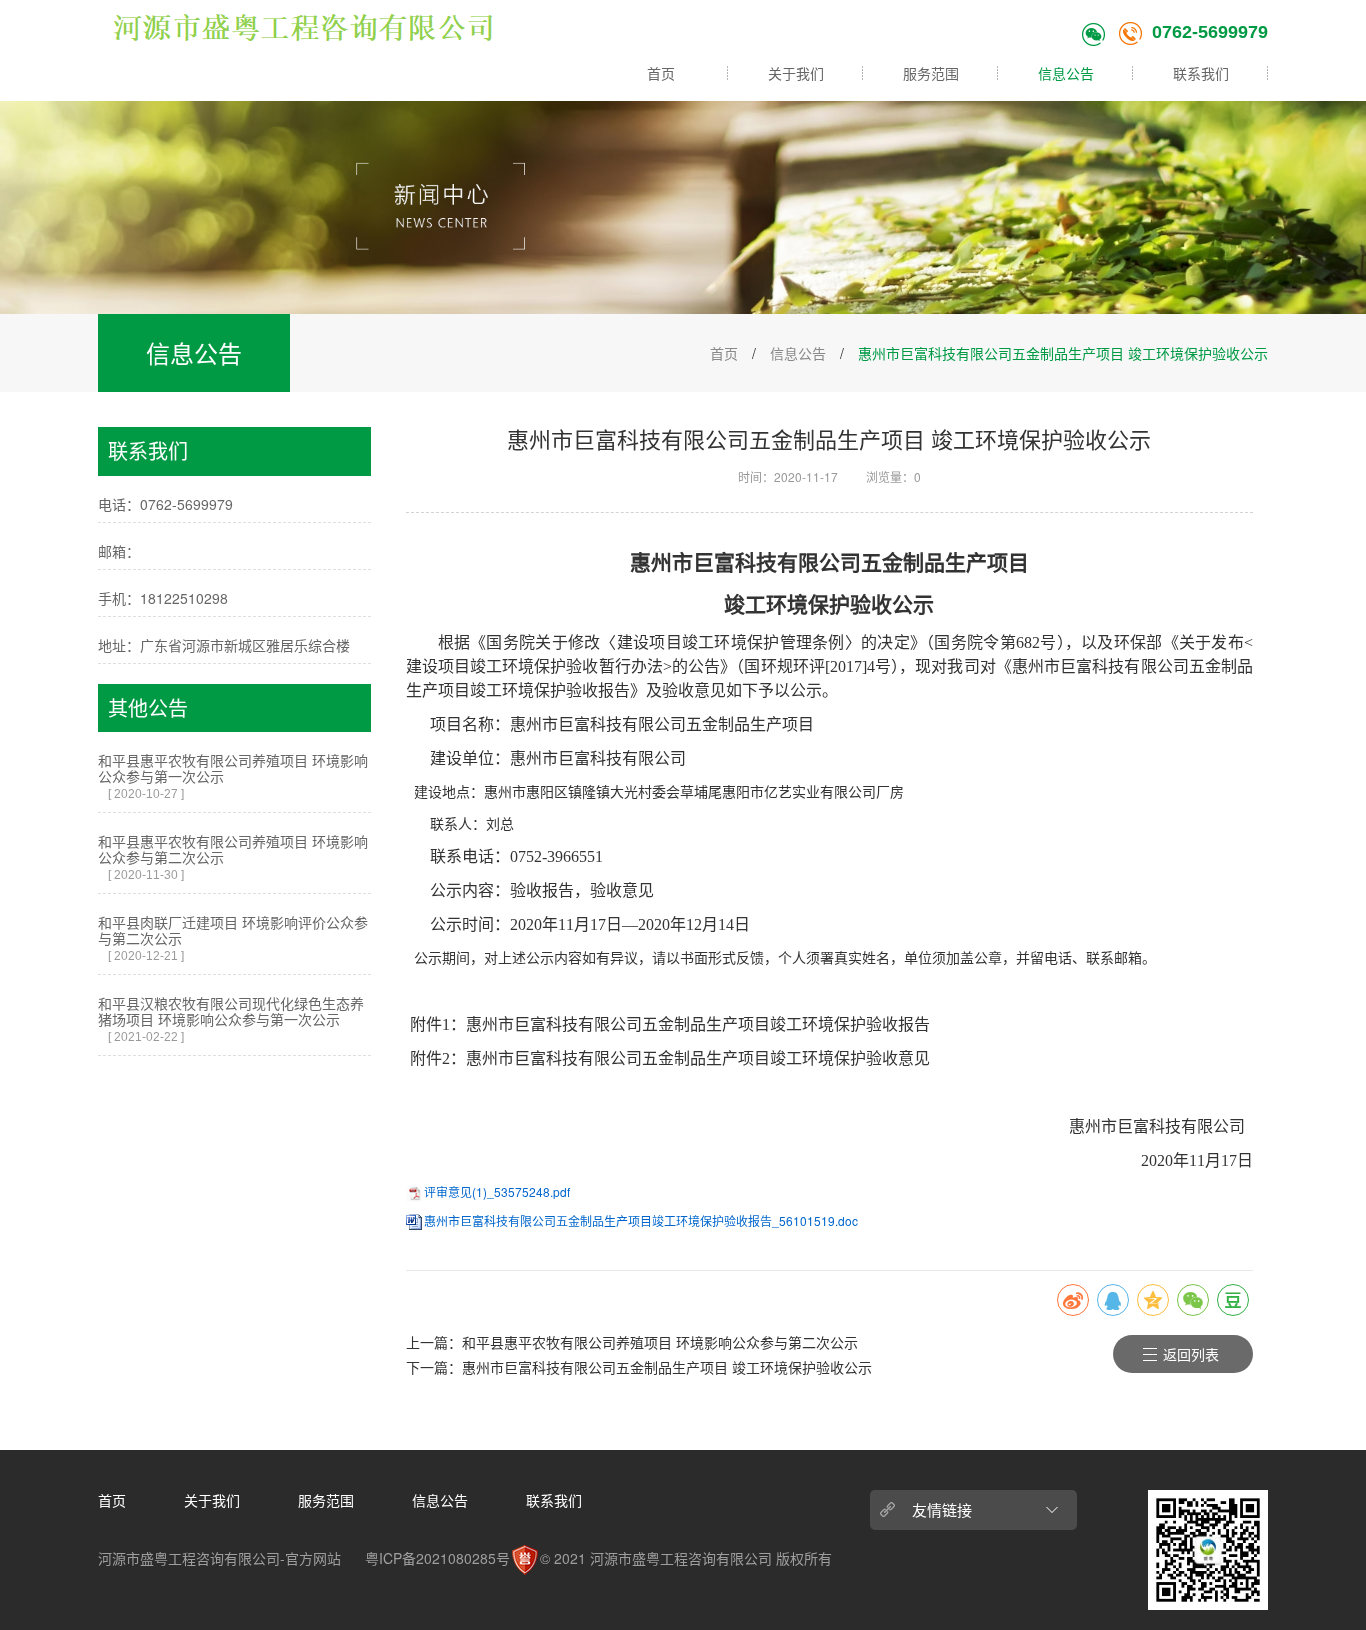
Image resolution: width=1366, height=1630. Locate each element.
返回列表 (1191, 1354)
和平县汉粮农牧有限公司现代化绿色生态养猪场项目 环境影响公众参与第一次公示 (231, 1011)
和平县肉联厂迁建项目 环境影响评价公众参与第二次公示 (233, 930)
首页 (661, 73)
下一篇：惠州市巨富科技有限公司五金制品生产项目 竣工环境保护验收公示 (639, 1367)
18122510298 (184, 598)
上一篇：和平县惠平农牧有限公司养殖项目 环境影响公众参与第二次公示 (632, 1342)
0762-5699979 (1210, 32)
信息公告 (1066, 73)
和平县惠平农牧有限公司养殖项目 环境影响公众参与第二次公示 (233, 849)
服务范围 (931, 73)
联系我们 (1201, 73)
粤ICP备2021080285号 (437, 1558)
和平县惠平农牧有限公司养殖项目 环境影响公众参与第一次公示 (233, 768)
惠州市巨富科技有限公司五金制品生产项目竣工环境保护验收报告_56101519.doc (641, 1220)
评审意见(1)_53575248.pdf (497, 1191)
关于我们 (796, 73)
